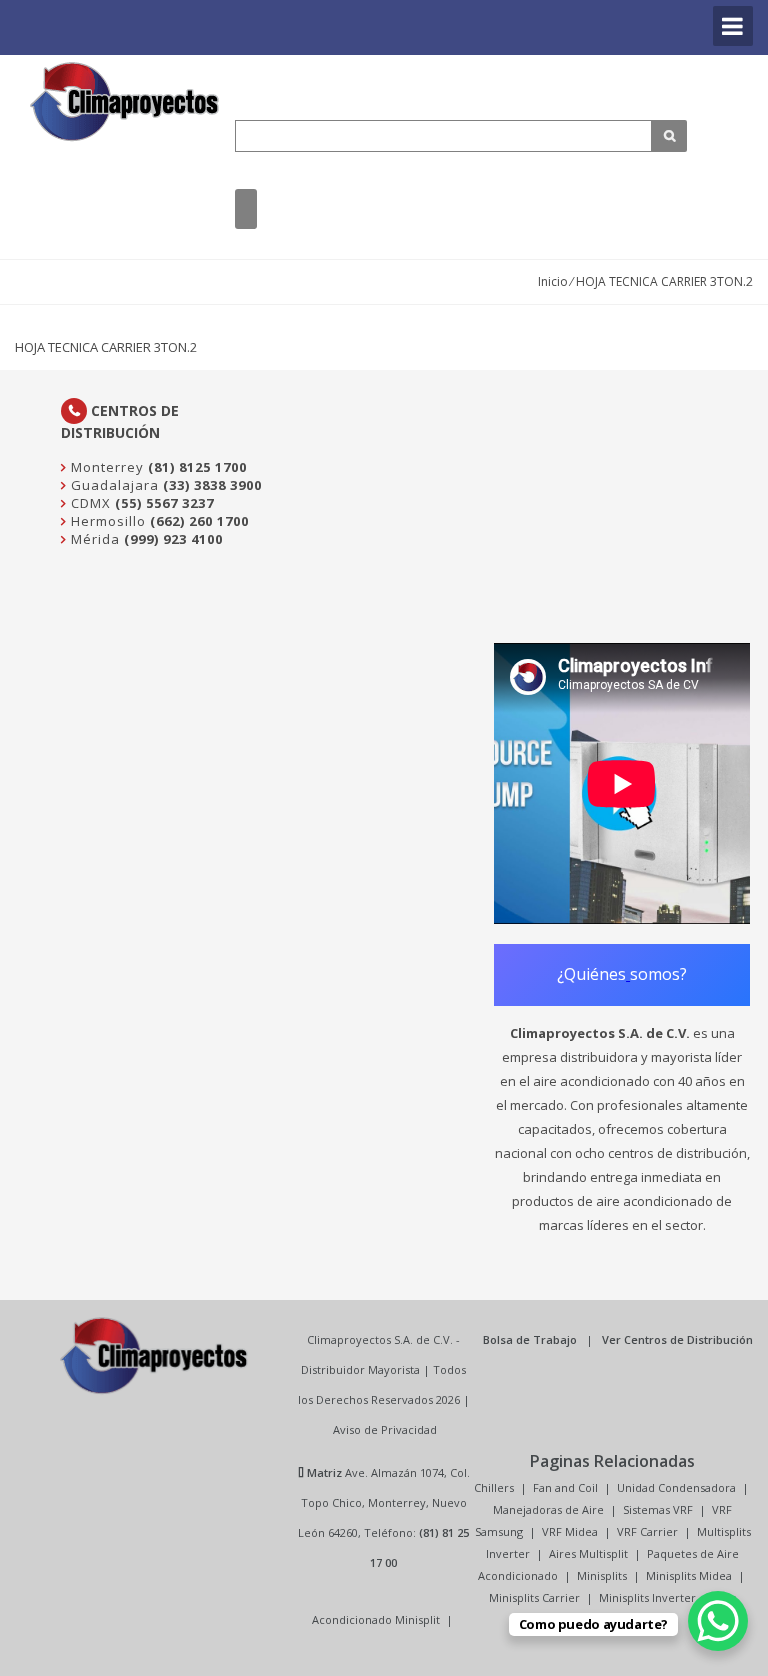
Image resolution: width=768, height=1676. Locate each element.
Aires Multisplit (588, 1553)
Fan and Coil (565, 1487)
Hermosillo (106, 521)
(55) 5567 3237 (164, 503)
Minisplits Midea (689, 1575)
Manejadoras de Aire (548, 1509)
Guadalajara (113, 485)
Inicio (553, 281)
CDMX (89, 503)
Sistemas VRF (658, 1509)
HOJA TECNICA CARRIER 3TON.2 (106, 347)
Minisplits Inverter (647, 1597)
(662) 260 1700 (199, 521)
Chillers (494, 1487)
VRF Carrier (647, 1531)
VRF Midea (570, 1531)
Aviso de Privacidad (385, 1429)
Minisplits (602, 1575)
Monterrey (105, 467)
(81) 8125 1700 (197, 467)
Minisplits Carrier (534, 1597)
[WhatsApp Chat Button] (718, 1621)
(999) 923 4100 (173, 539)
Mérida (93, 539)
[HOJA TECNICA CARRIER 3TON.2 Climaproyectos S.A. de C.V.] (125, 101)
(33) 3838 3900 (212, 485)
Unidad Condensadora (676, 1487)
